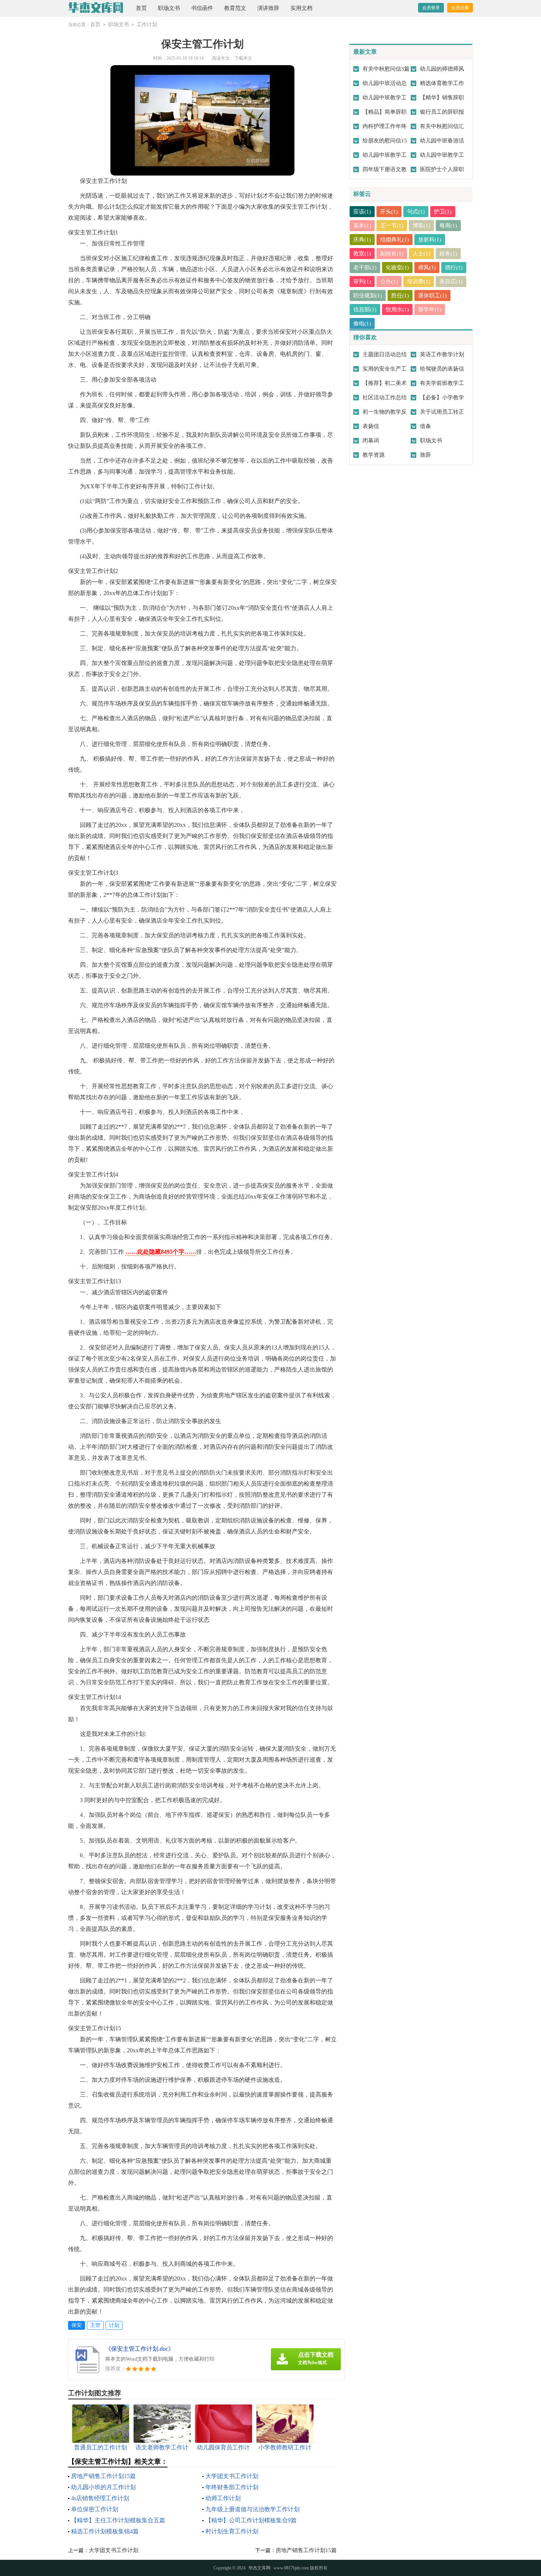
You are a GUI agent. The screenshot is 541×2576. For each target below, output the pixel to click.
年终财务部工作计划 (232, 2487)
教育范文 (235, 8)
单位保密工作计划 (95, 2509)
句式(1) (416, 212)
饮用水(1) (397, 309)
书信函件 (202, 8)
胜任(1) (400, 296)
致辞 (425, 455)
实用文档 (301, 8)
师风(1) (427, 268)
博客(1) (421, 226)
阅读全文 (221, 58)
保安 (77, 2325)
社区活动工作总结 (385, 397)
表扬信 (371, 426)
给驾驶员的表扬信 (442, 369)
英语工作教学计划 (442, 354)
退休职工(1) (432, 296)
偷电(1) (362, 323)
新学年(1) (430, 309)
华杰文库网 (259, 2568)
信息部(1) (365, 309)
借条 (425, 426)
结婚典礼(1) (395, 240)
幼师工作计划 (223, 2498)
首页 (141, 8)
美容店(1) (451, 282)
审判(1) (362, 282)
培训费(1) (419, 282)
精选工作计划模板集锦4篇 (105, 2531)
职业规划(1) (368, 296)
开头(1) (389, 212)
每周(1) (448, 226)
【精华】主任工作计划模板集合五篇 (118, 2520)
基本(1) (362, 226)
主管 (95, 2325)
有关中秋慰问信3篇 (386, 69)
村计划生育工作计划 (232, 2531)
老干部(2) (365, 268)
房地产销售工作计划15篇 (103, 2476)
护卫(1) (443, 212)
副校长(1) (392, 254)
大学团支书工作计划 (232, 2476)
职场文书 (169, 8)
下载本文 (243, 58)
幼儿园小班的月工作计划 (103, 2487)
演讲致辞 (268, 8)
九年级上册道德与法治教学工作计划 (252, 2509)
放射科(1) (430, 240)
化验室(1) (397, 268)
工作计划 (147, 24)
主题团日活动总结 (385, 354)
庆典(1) (362, 240)
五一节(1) (392, 226)
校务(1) (448, 254)
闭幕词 (371, 440)
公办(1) (389, 282)
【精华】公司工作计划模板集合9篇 (251, 2520)
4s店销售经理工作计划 (100, 2498)
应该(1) (362, 212)
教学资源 (374, 455)
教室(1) (362, 254)
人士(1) (421, 254)
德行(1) (454, 268)
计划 (114, 2325)
